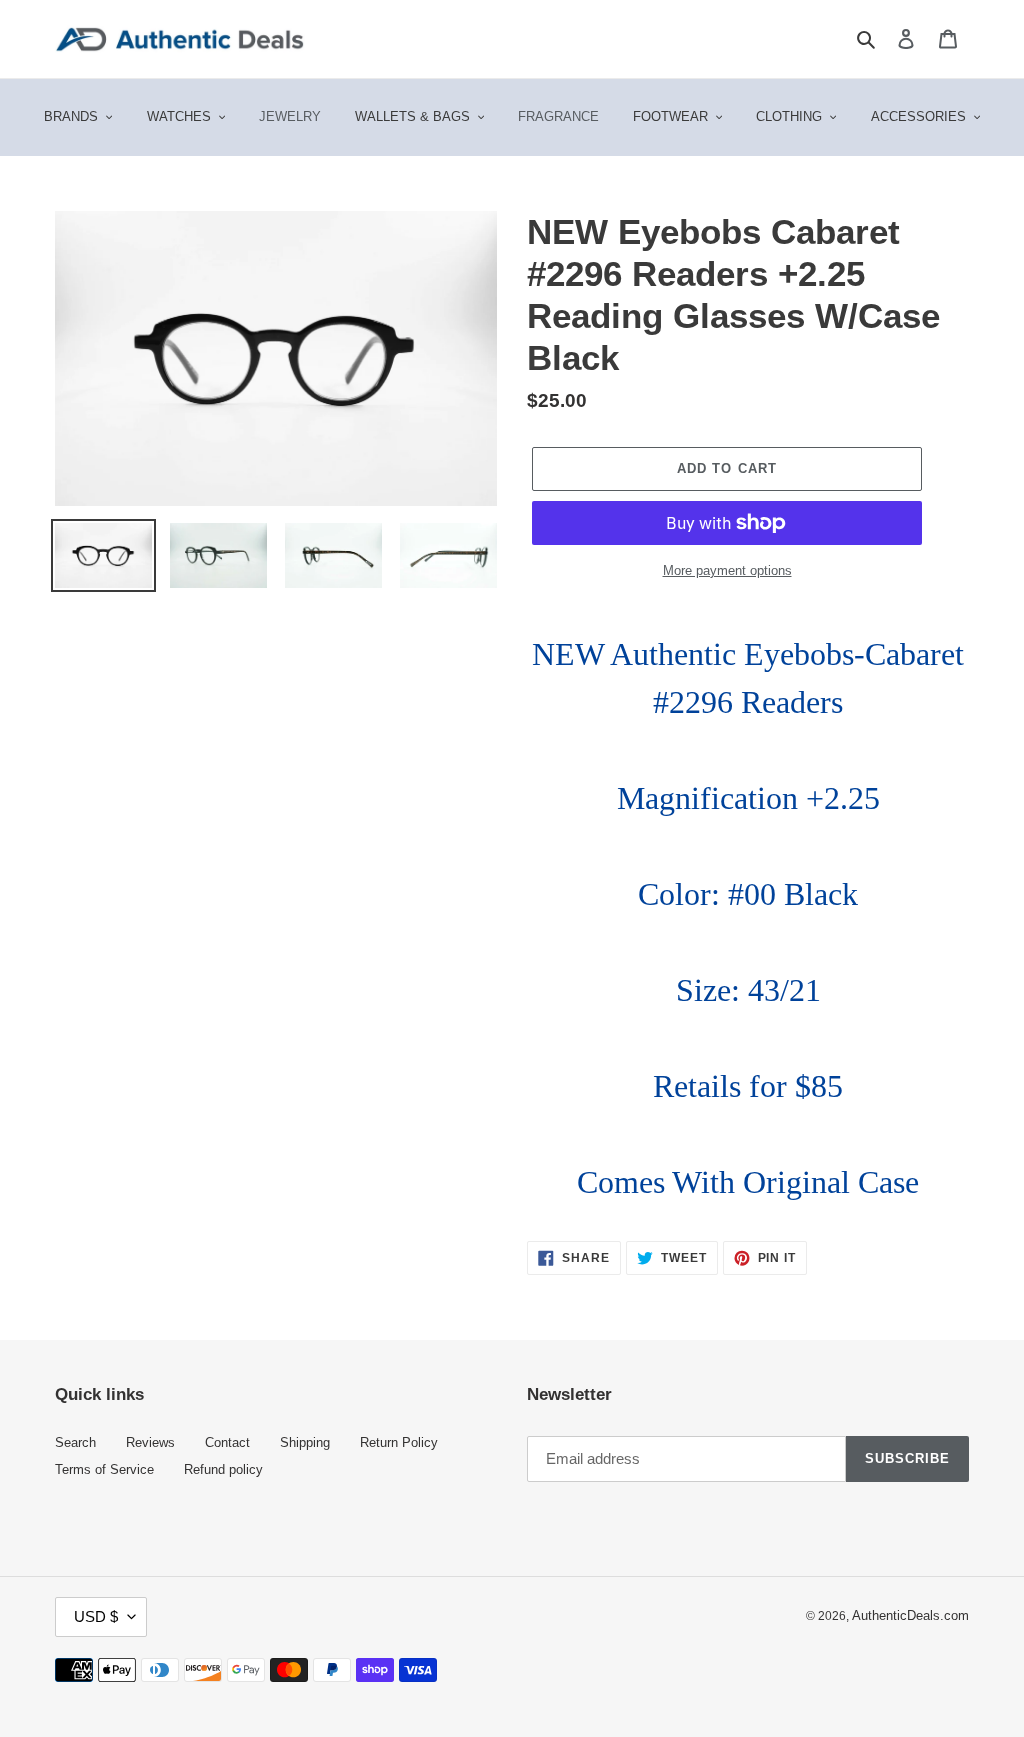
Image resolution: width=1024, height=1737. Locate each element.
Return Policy (399, 1443)
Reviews (150, 1443)
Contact (227, 1443)
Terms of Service (104, 1470)
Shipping (305, 1443)
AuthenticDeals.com (910, 1616)
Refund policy (223, 1470)
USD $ (96, 1616)
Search (75, 1443)
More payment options (727, 570)
